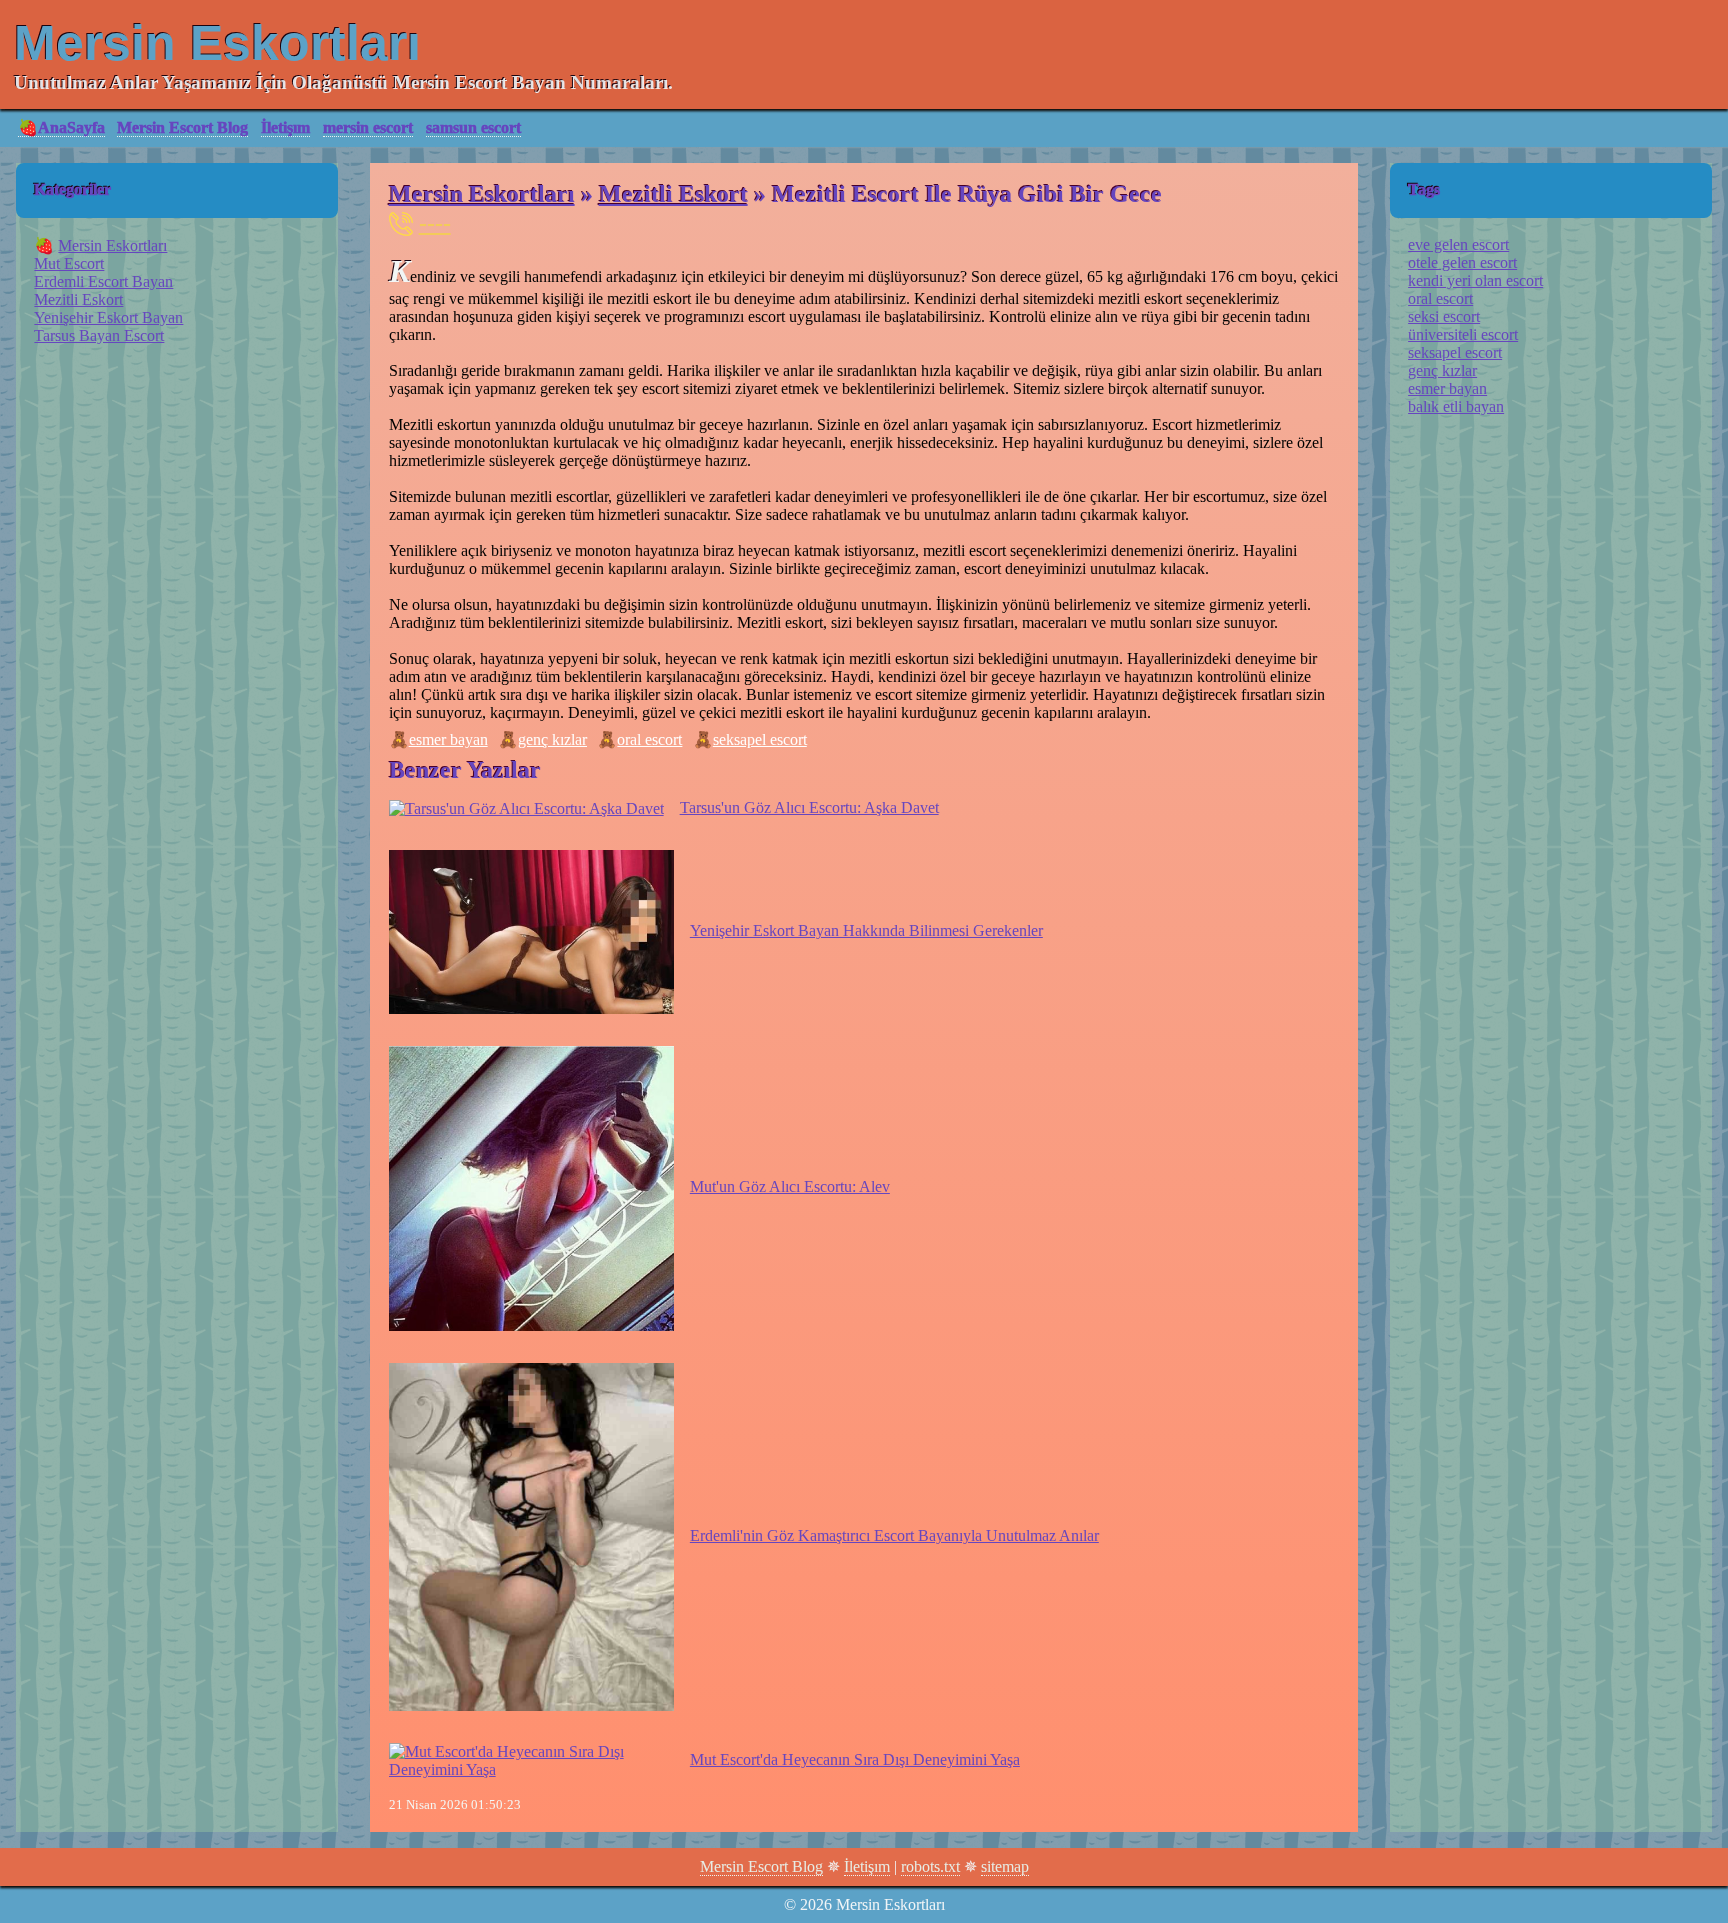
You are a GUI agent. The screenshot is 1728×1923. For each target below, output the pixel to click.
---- (435, 223)
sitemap (1005, 1866)
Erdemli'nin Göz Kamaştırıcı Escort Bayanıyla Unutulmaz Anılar (894, 1535)
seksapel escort (760, 739)
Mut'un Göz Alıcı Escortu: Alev (790, 1186)
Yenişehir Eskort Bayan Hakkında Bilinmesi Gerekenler (866, 930)
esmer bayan (448, 739)
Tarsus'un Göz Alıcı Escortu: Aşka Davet (809, 807)
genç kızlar (552, 739)
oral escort (649, 739)
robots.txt (930, 1866)
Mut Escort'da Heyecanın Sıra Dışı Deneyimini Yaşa (855, 1759)
